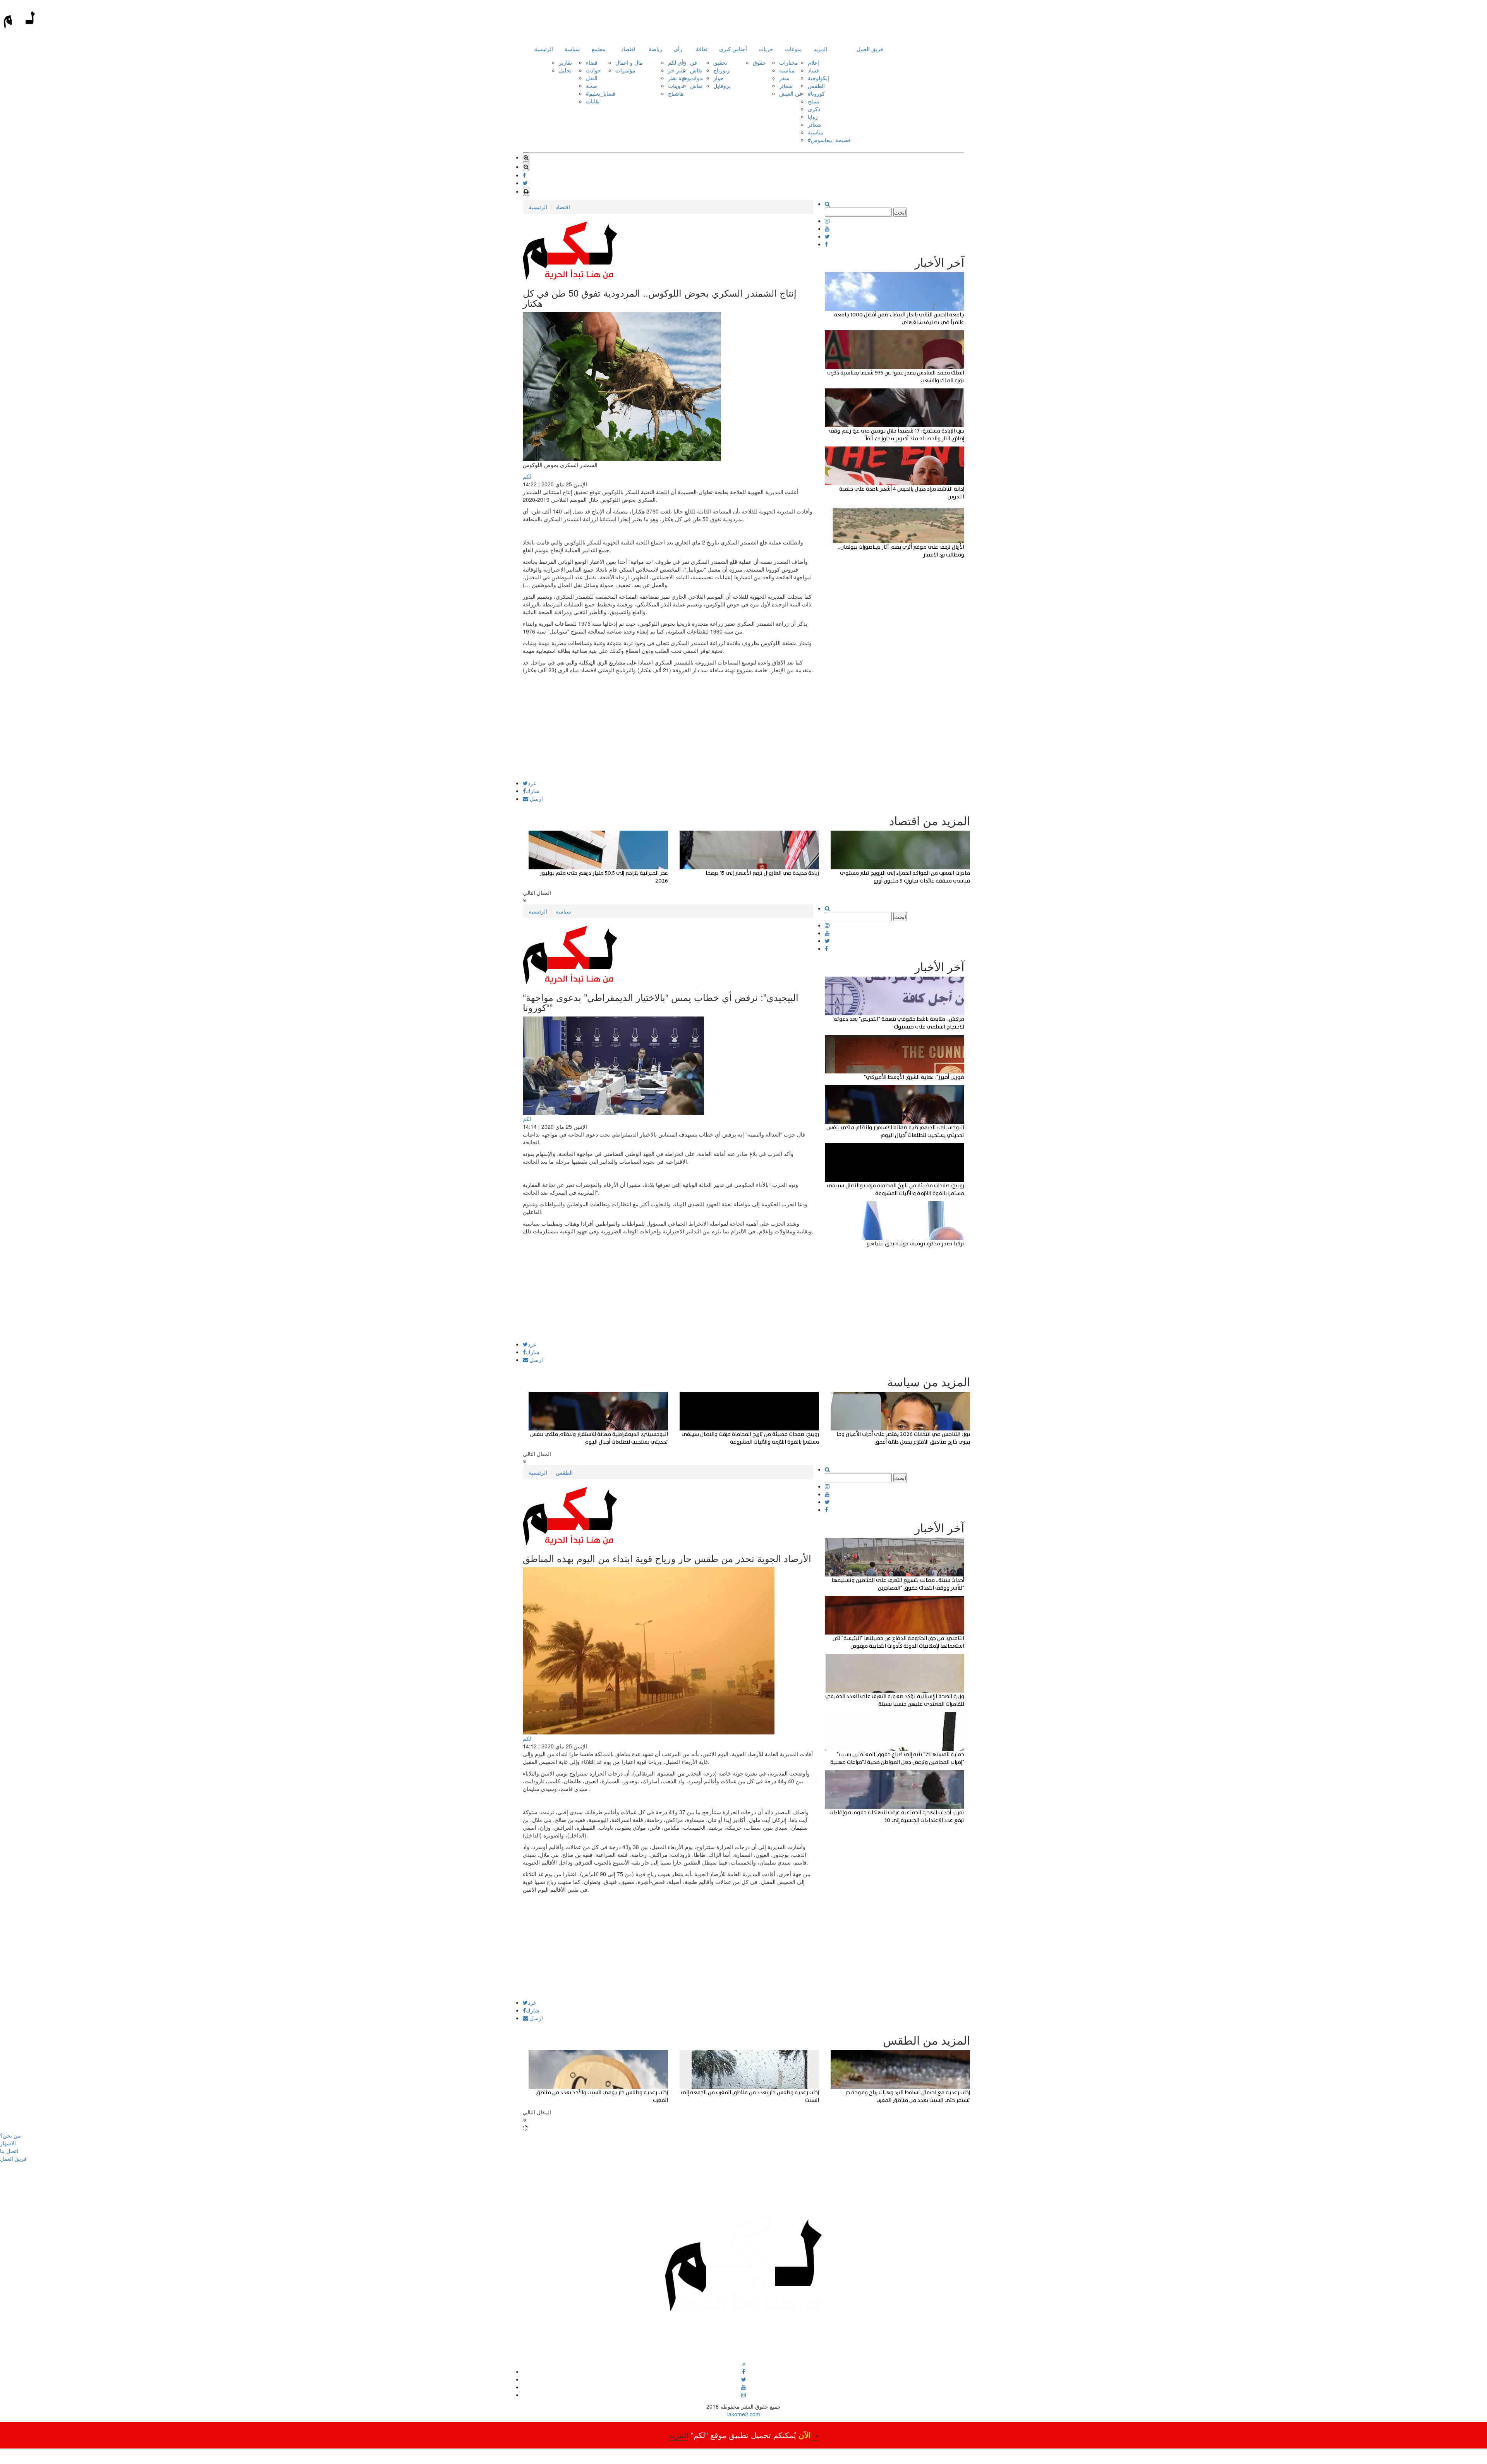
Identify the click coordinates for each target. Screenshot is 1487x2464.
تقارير (565, 62)
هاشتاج (676, 93)
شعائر (786, 86)
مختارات (789, 62)
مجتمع (599, 49)
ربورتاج (721, 70)
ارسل (536, 798)
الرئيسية (544, 49)
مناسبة (787, 70)
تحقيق (720, 62)
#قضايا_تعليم (601, 93)
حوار (719, 78)
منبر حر (677, 70)
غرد (532, 783)
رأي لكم (677, 62)
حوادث (593, 70)
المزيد (820, 49)
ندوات (697, 78)
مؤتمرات (625, 70)
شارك (533, 791)
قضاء (592, 62)
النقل (592, 78)
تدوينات (676, 86)
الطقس (816, 86)
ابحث (900, 212)
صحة (592, 86)
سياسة (572, 49)
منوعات (793, 49)
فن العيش (791, 93)
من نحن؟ (10, 2135)
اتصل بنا (9, 2151)
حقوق (759, 62)
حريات (766, 49)
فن (694, 62)
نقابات (593, 101)
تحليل (565, 70)
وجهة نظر (679, 78)
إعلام (813, 62)
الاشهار (8, 2143)
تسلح (814, 101)
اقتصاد (628, 49)
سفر (784, 78)
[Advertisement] (668, 726)
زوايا (813, 117)
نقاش (696, 70)
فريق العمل (870, 49)
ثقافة (702, 49)
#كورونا (816, 93)
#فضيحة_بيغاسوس (829, 140)
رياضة (655, 49)
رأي (678, 49)
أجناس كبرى (733, 49)
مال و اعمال (629, 62)
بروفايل (722, 86)
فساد (813, 70)
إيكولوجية (818, 78)
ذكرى (814, 109)
